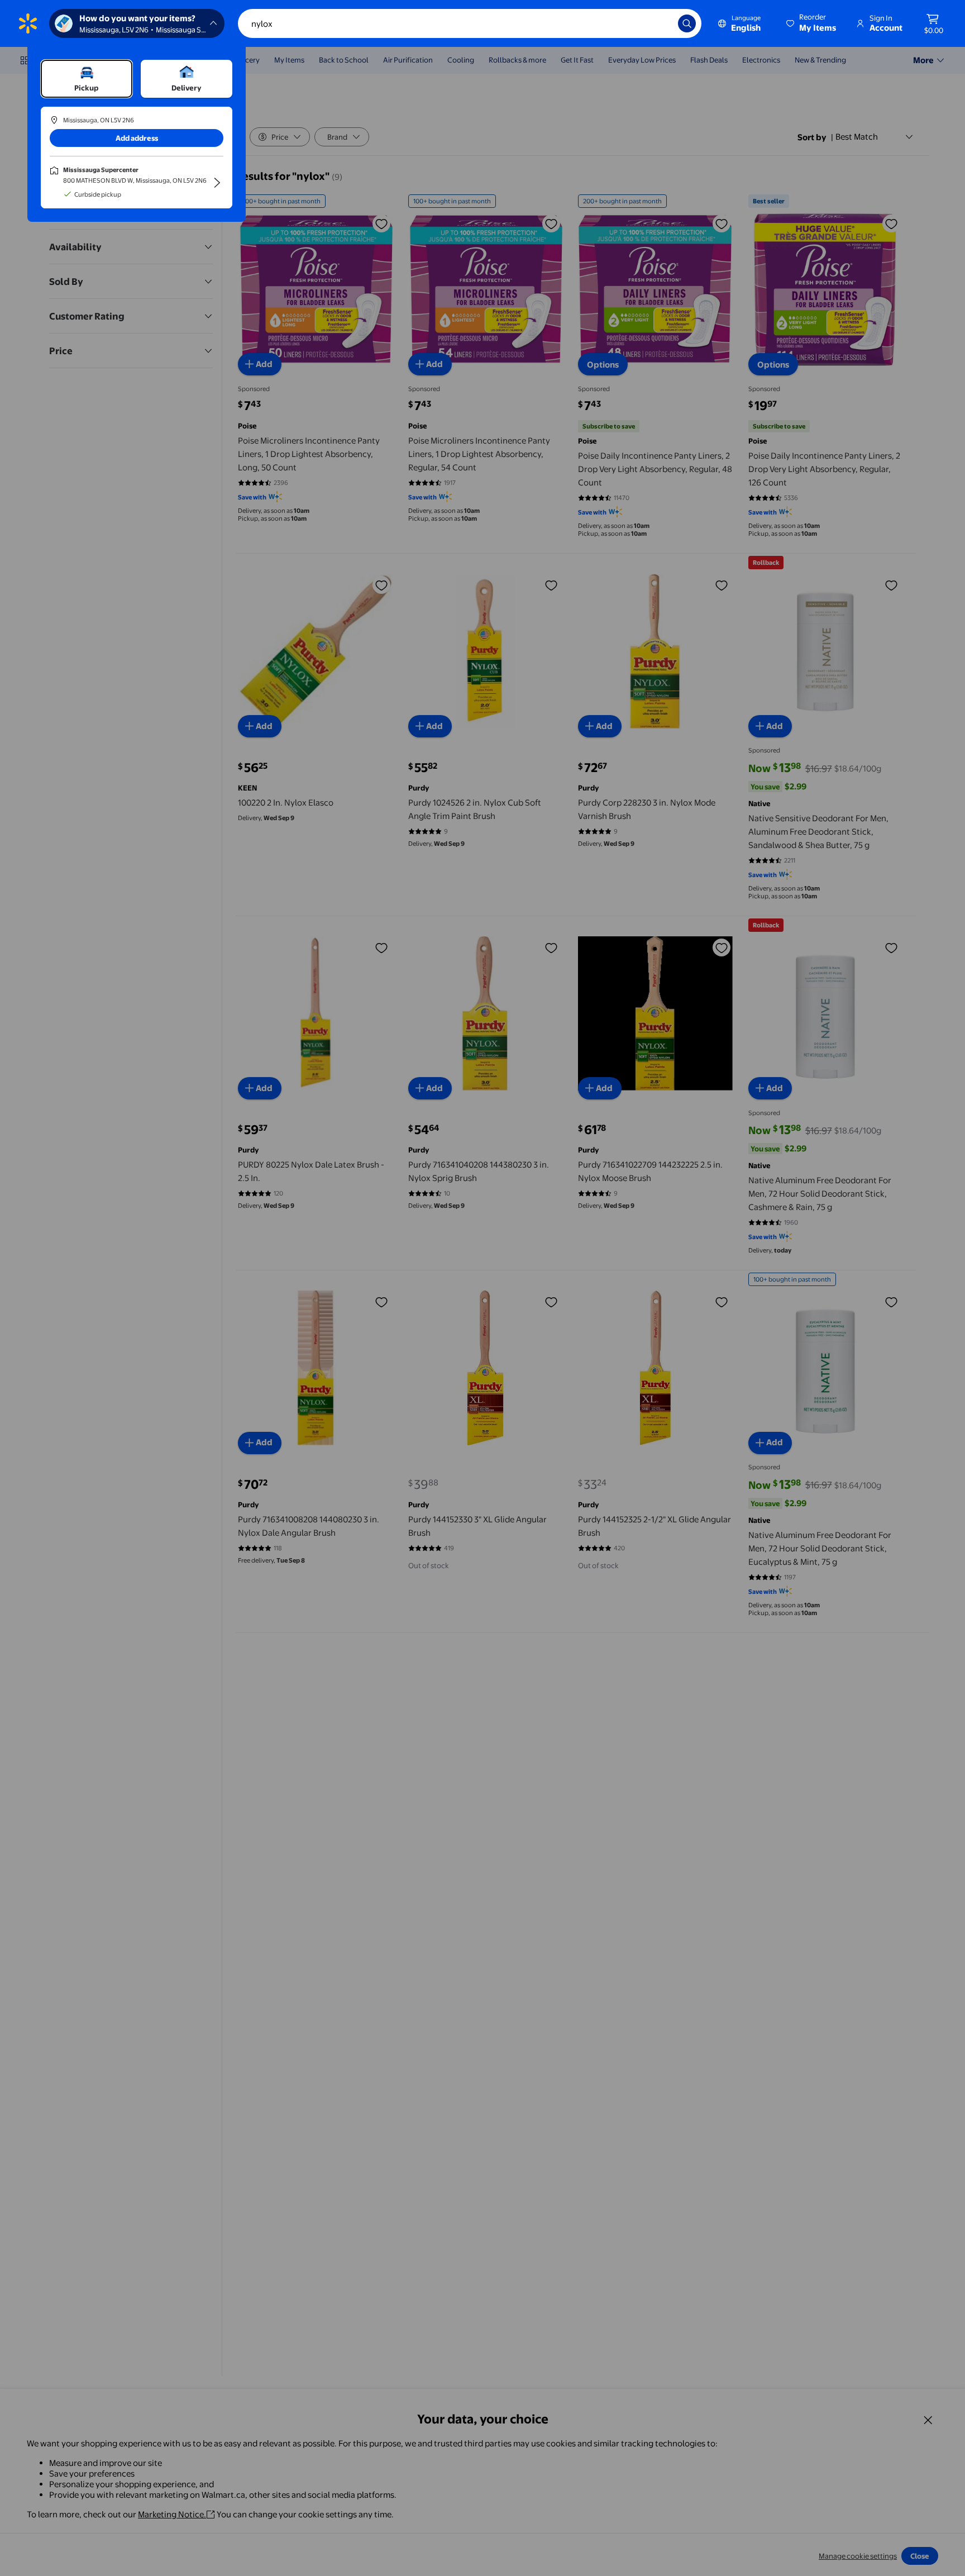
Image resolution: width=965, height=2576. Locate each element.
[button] (812, 23)
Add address (137, 138)
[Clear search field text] (661, 23)
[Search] (687, 23)
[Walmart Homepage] (28, 23)
